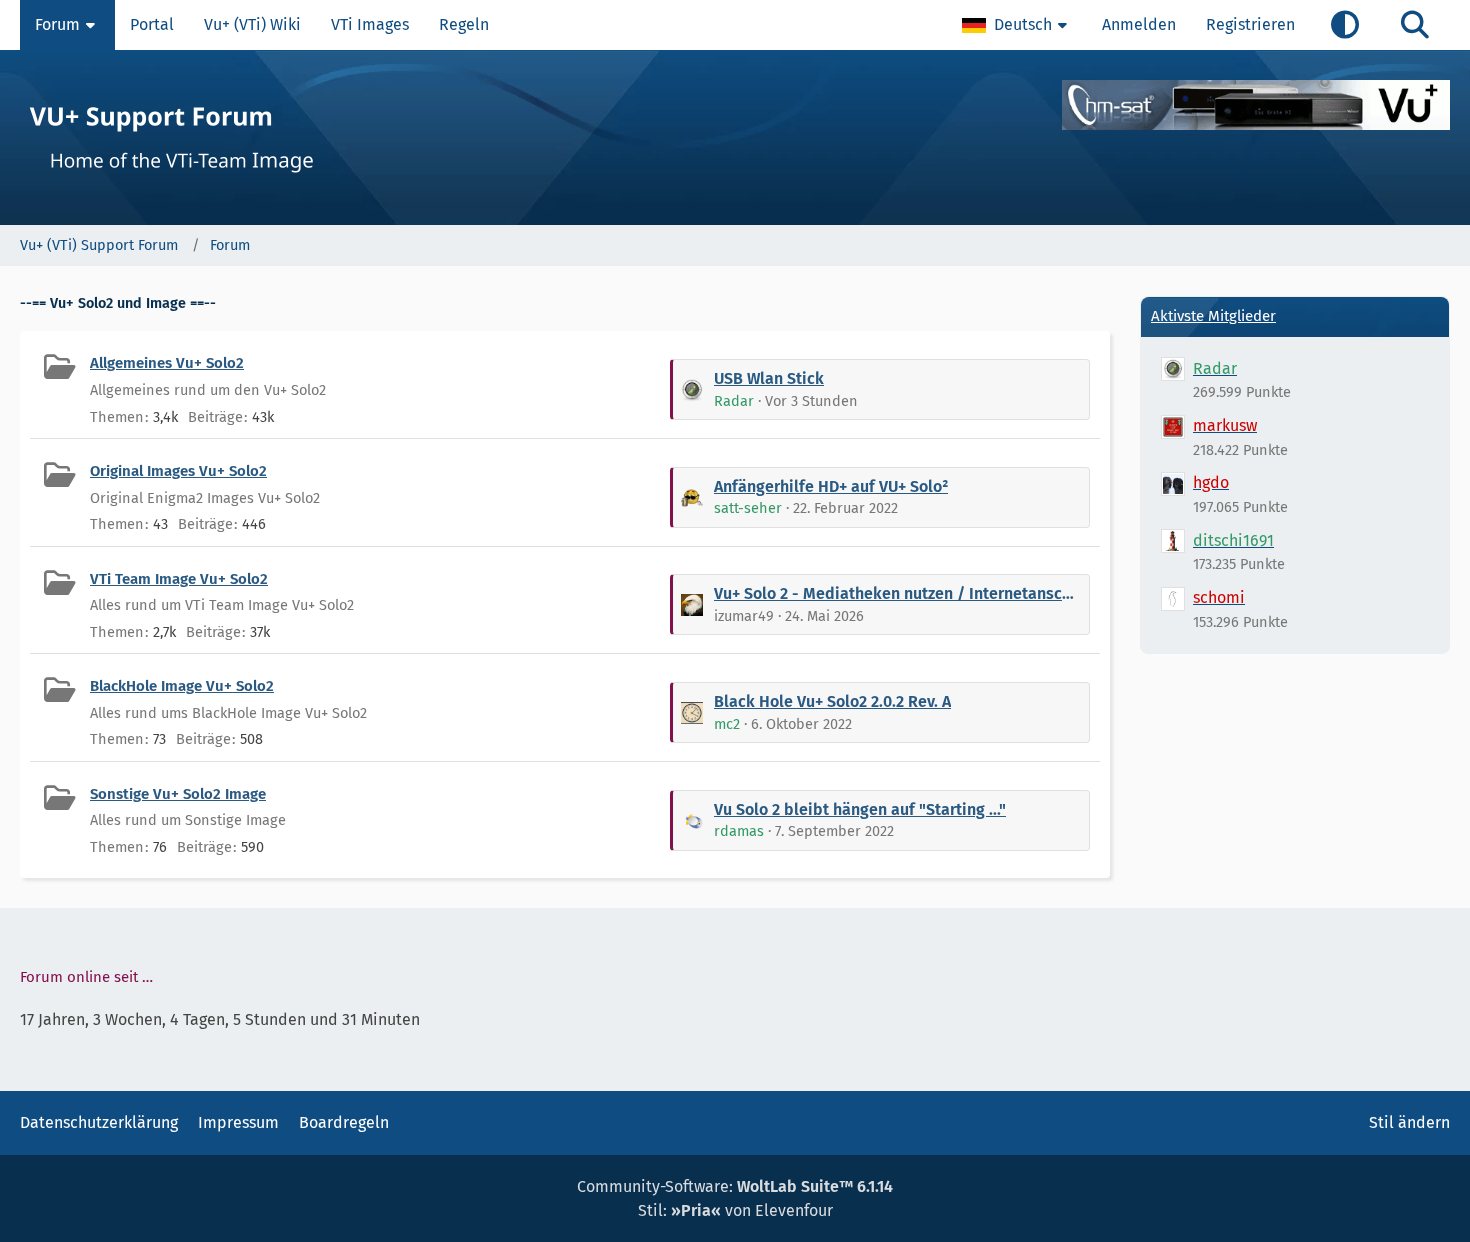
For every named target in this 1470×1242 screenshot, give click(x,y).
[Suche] (1415, 25)
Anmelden (1139, 24)
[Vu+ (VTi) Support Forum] (735, 137)
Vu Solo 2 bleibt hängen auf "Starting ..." (860, 809)
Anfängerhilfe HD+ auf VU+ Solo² (831, 486)
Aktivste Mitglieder (1213, 316)
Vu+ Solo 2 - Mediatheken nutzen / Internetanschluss (898, 593)
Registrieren (1250, 24)
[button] (1017, 25)
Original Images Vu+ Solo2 (178, 471)
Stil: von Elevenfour (735, 1210)
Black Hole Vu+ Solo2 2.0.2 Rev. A (832, 701)
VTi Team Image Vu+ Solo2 (179, 579)
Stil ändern (1409, 1122)
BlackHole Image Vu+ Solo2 (182, 686)
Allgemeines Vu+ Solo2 (167, 363)
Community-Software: (735, 1186)
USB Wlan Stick (769, 378)
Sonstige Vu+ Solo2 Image (178, 794)
